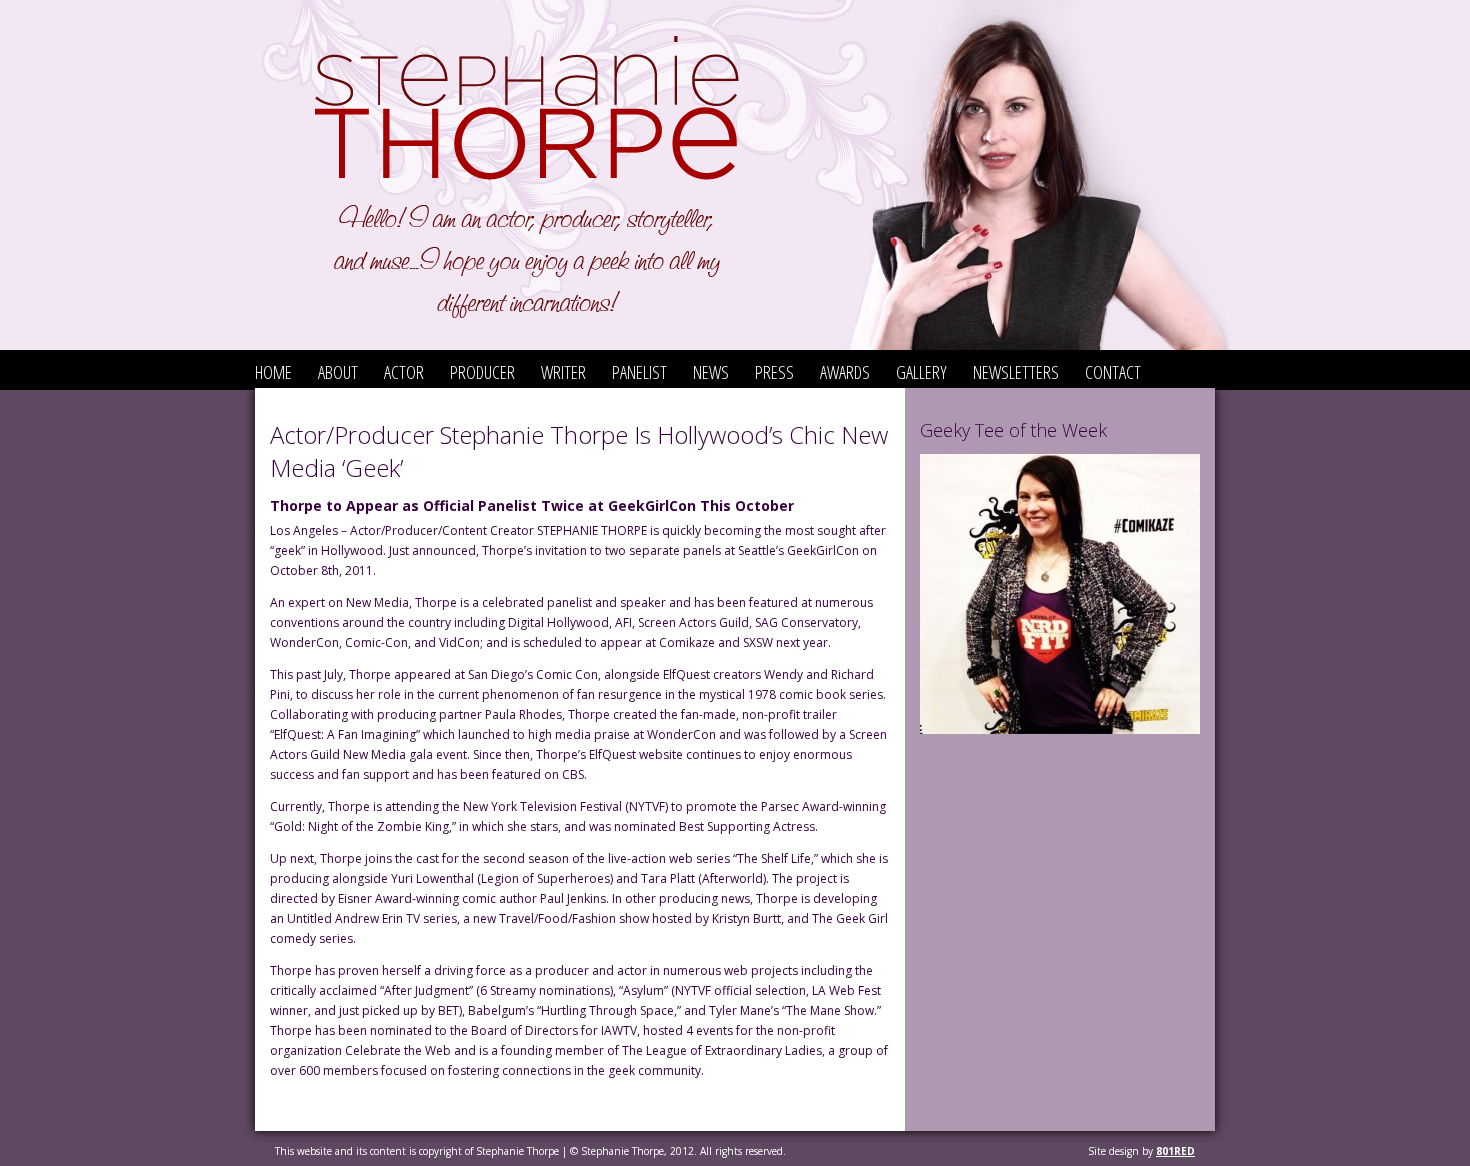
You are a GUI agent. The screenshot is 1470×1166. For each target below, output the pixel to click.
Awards (845, 372)
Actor (404, 372)
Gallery (921, 372)
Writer (563, 372)
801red (1175, 1151)
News (711, 372)
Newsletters (1016, 372)
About (338, 372)
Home (273, 372)
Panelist (639, 372)
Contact (1113, 372)
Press (774, 372)
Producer (482, 372)
